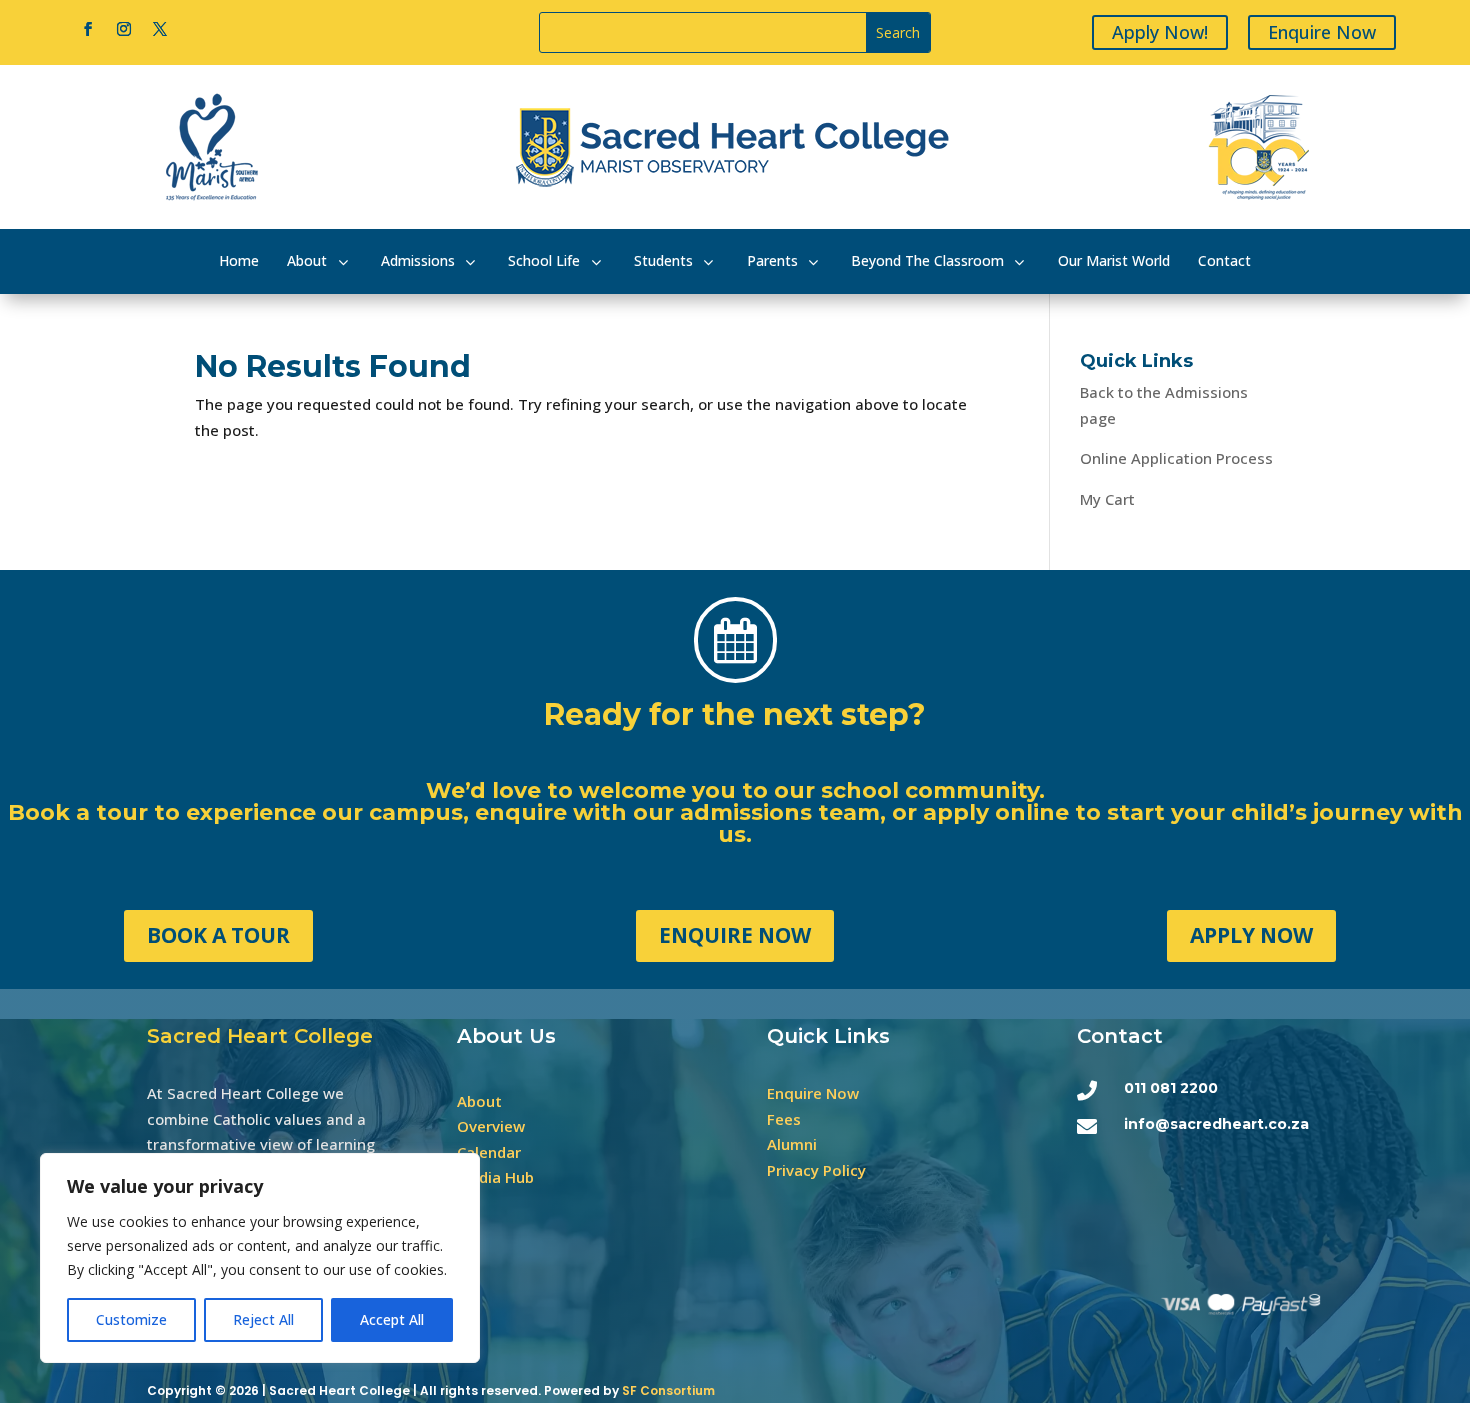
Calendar (489, 1152)
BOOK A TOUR (218, 935)
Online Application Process (1176, 458)
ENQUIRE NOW (735, 935)
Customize (131, 1319)
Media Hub (495, 1177)
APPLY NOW (1251, 935)
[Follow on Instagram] (124, 29)
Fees (784, 1119)
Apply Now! (1160, 32)
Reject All (263, 1319)
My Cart (1107, 499)
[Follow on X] (160, 29)
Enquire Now (1322, 32)
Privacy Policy (816, 1170)
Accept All (392, 1319)
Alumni (792, 1144)
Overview (491, 1126)
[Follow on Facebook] (88, 29)
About (479, 1101)
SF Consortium (668, 1390)
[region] (260, 1258)
